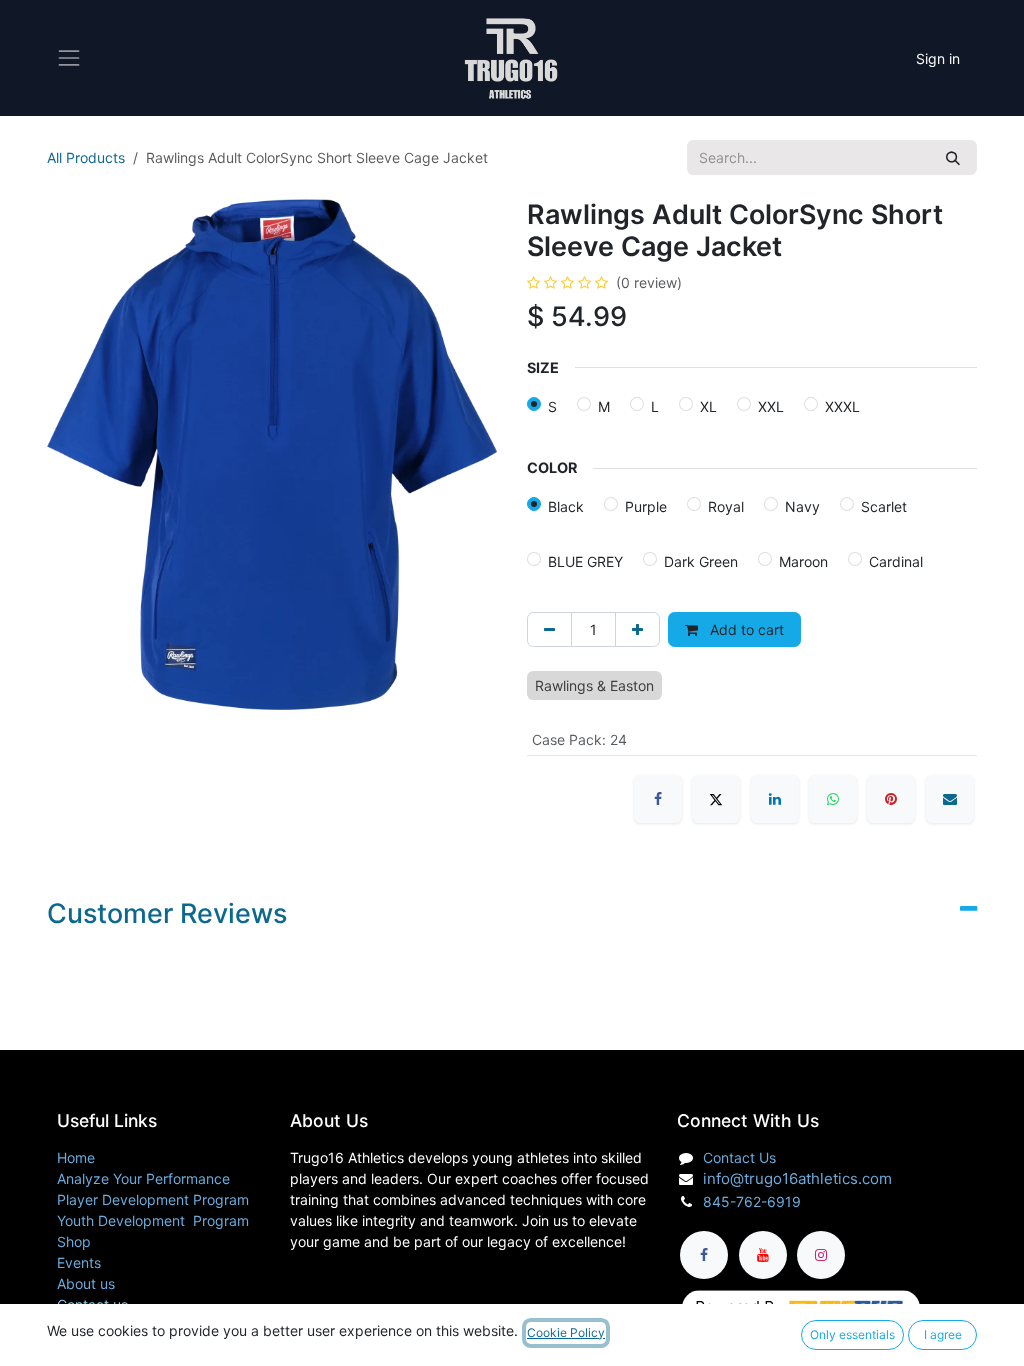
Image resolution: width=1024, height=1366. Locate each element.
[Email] (950, 799)
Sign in (938, 58)
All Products (86, 157)
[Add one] (637, 629)
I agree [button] (943, 1334)
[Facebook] (658, 799)
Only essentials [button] (852, 1334)
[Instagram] (821, 1255)
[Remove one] (549, 629)
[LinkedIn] (775, 799)
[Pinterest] (891, 799)
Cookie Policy (566, 1332)
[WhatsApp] (833, 799)
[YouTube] (763, 1255)
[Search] (953, 157)
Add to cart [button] (745, 629)
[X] (716, 799)
